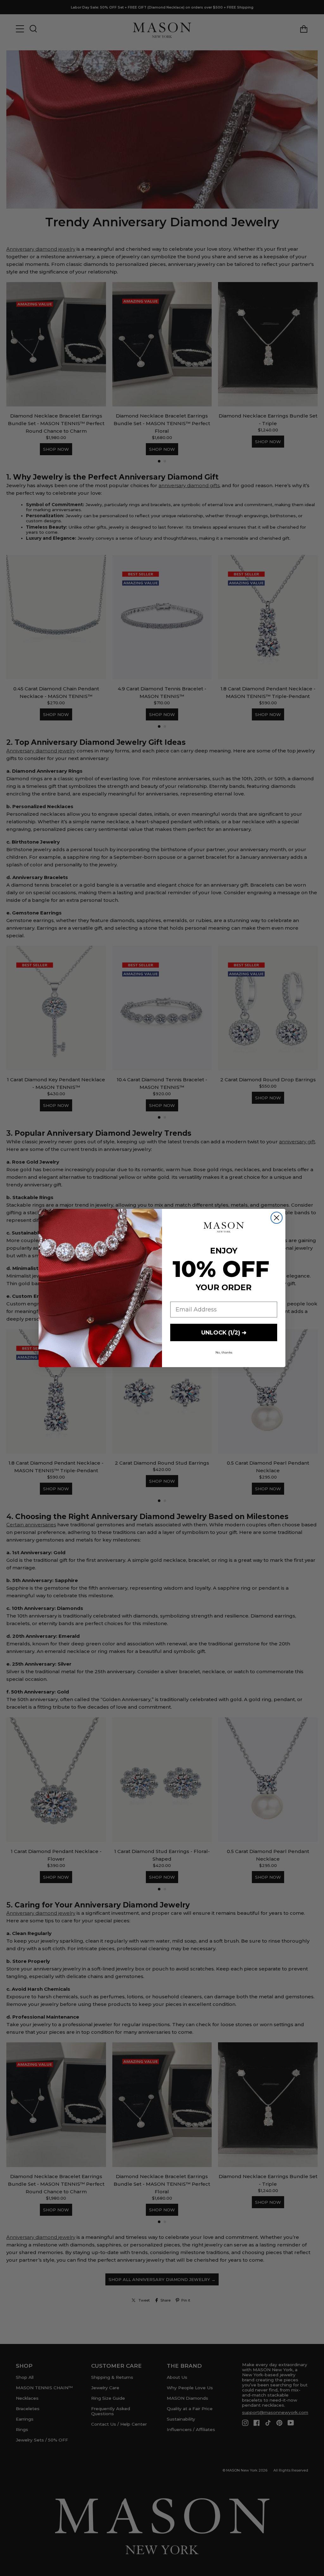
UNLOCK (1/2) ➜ (224, 1333)
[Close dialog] (277, 1218)
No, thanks (224, 1352)
